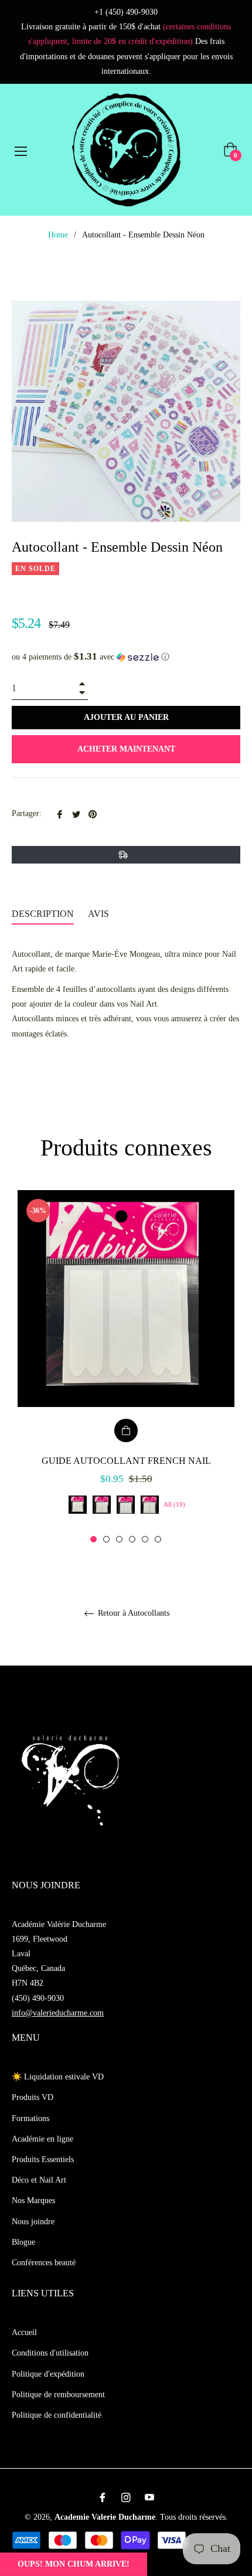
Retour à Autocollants (132, 1613)
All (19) (174, 1504)
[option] (126, 1367)
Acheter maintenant (126, 749)
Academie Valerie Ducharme (105, 2517)
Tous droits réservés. (194, 2517)
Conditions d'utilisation (50, 2353)
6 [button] (158, 1539)
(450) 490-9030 (38, 1998)
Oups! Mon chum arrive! (74, 2564)
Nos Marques (33, 2201)
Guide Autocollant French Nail (126, 1461)
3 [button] (119, 1539)
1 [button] (93, 1539)
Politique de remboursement (58, 2395)
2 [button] (106, 1539)
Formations (30, 2118)
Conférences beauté (44, 2263)
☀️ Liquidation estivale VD (58, 2077)
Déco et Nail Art (39, 2180)
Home (58, 235)
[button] (126, 657)
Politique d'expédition (48, 2374)
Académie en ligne (42, 2139)
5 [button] (145, 1539)
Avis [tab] (100, 914)
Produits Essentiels (43, 2159)
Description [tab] (43, 914)
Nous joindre (33, 2222)
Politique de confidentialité (57, 2415)
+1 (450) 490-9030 (126, 12)
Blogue (23, 2242)
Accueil (24, 2332)
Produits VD (33, 2097)
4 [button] (132, 1539)
